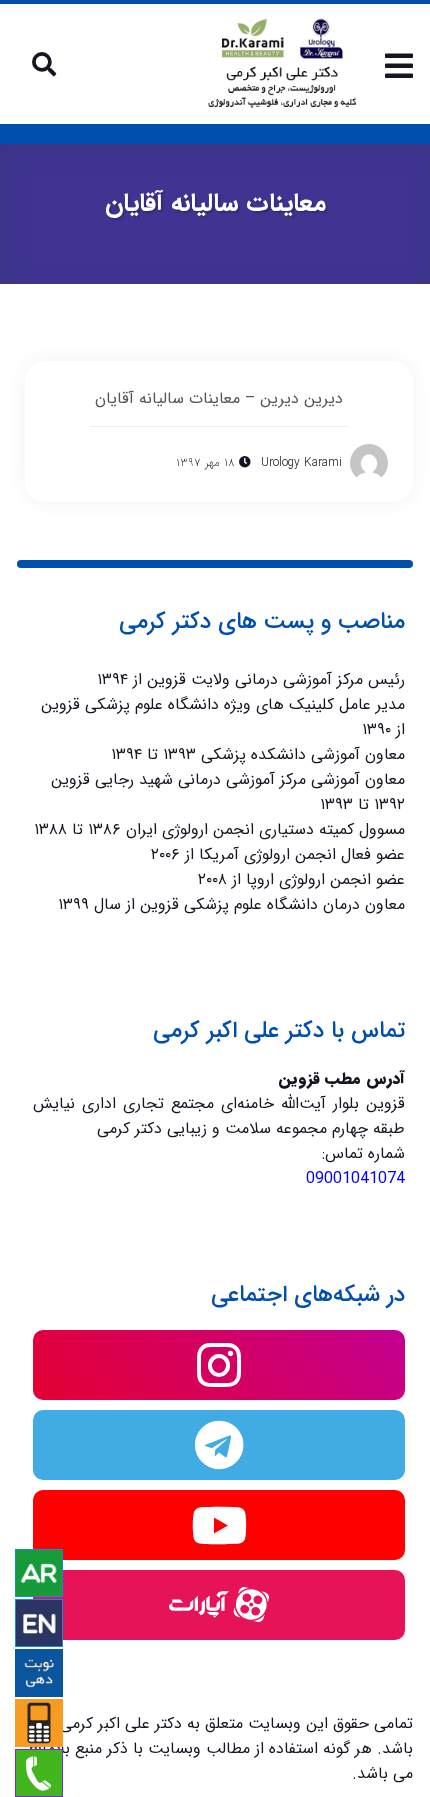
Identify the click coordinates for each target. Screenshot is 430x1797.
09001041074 (355, 1178)
